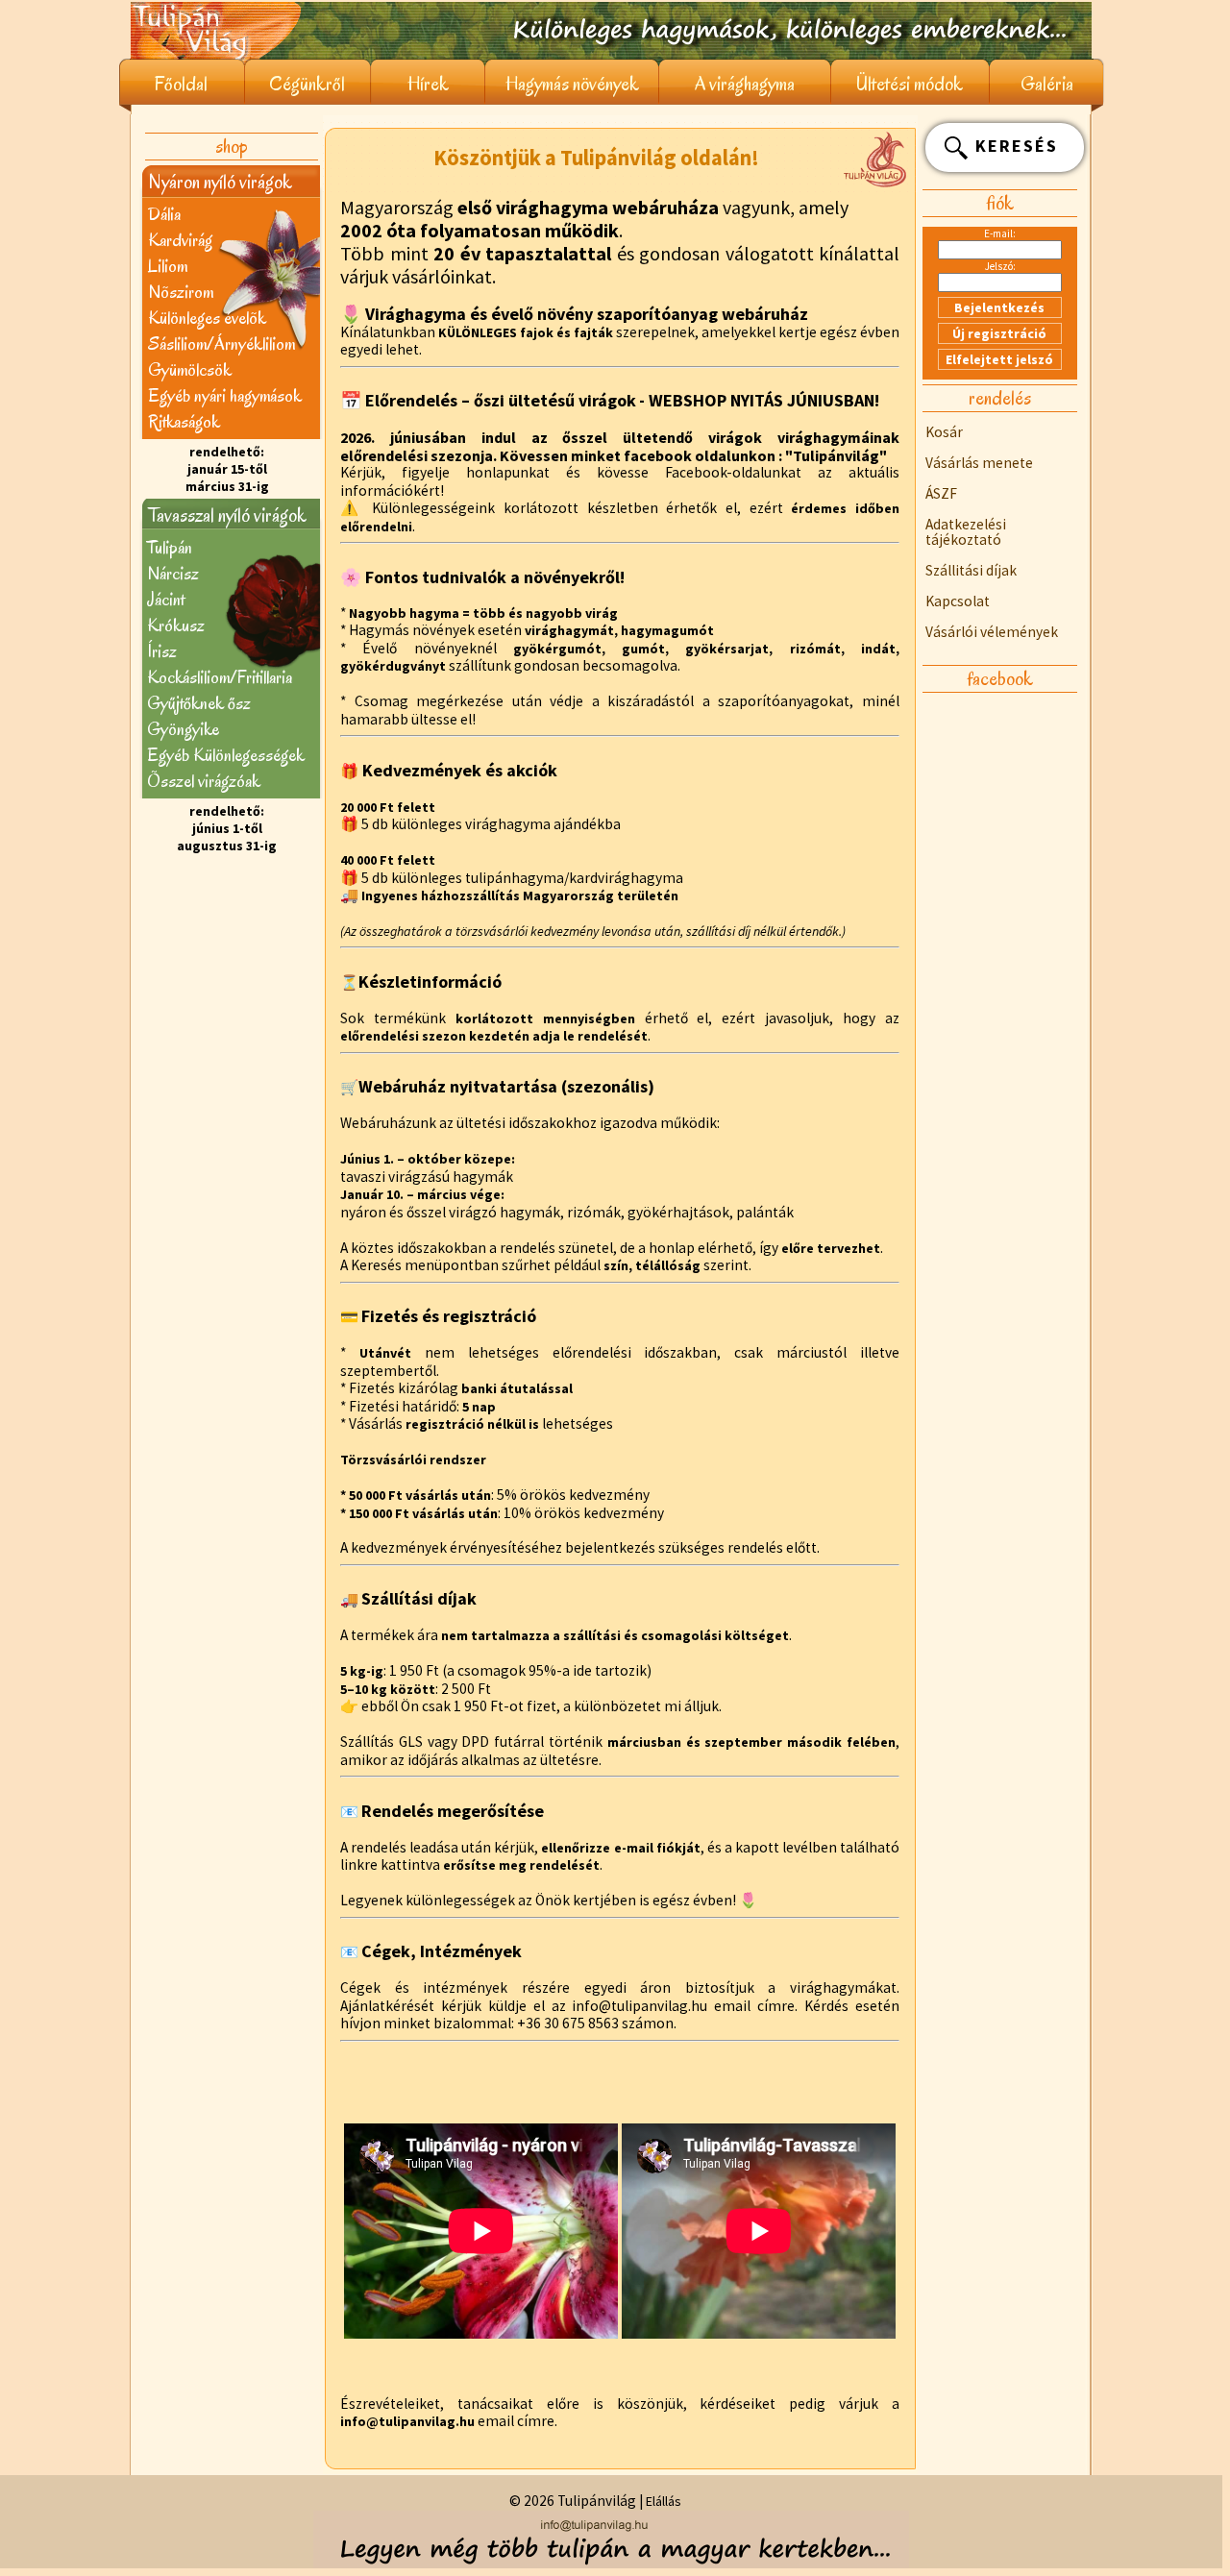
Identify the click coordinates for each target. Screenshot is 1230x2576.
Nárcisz (173, 573)
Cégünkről (307, 84)
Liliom (168, 266)
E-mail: (1000, 233)
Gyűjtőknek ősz (199, 703)
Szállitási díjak (971, 570)
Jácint (166, 599)
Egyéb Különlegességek (226, 755)
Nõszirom (181, 292)
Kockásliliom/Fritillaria (220, 677)
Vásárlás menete (979, 463)
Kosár (944, 432)
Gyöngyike (183, 729)
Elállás (664, 2501)
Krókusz (176, 625)
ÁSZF (941, 493)
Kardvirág (180, 240)
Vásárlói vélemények (992, 632)
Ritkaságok (184, 421)
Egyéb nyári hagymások (225, 395)
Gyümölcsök (190, 369)
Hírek (428, 84)
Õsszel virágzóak (204, 781)
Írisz (162, 651)
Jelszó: (1000, 266)
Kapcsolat (958, 601)
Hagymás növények (572, 84)
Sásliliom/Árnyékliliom (221, 343)
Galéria (1047, 84)
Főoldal (181, 84)
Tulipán (170, 547)
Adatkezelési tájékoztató (966, 532)
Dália (164, 214)
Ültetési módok (910, 84)
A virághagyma (745, 84)
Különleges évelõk (207, 318)
